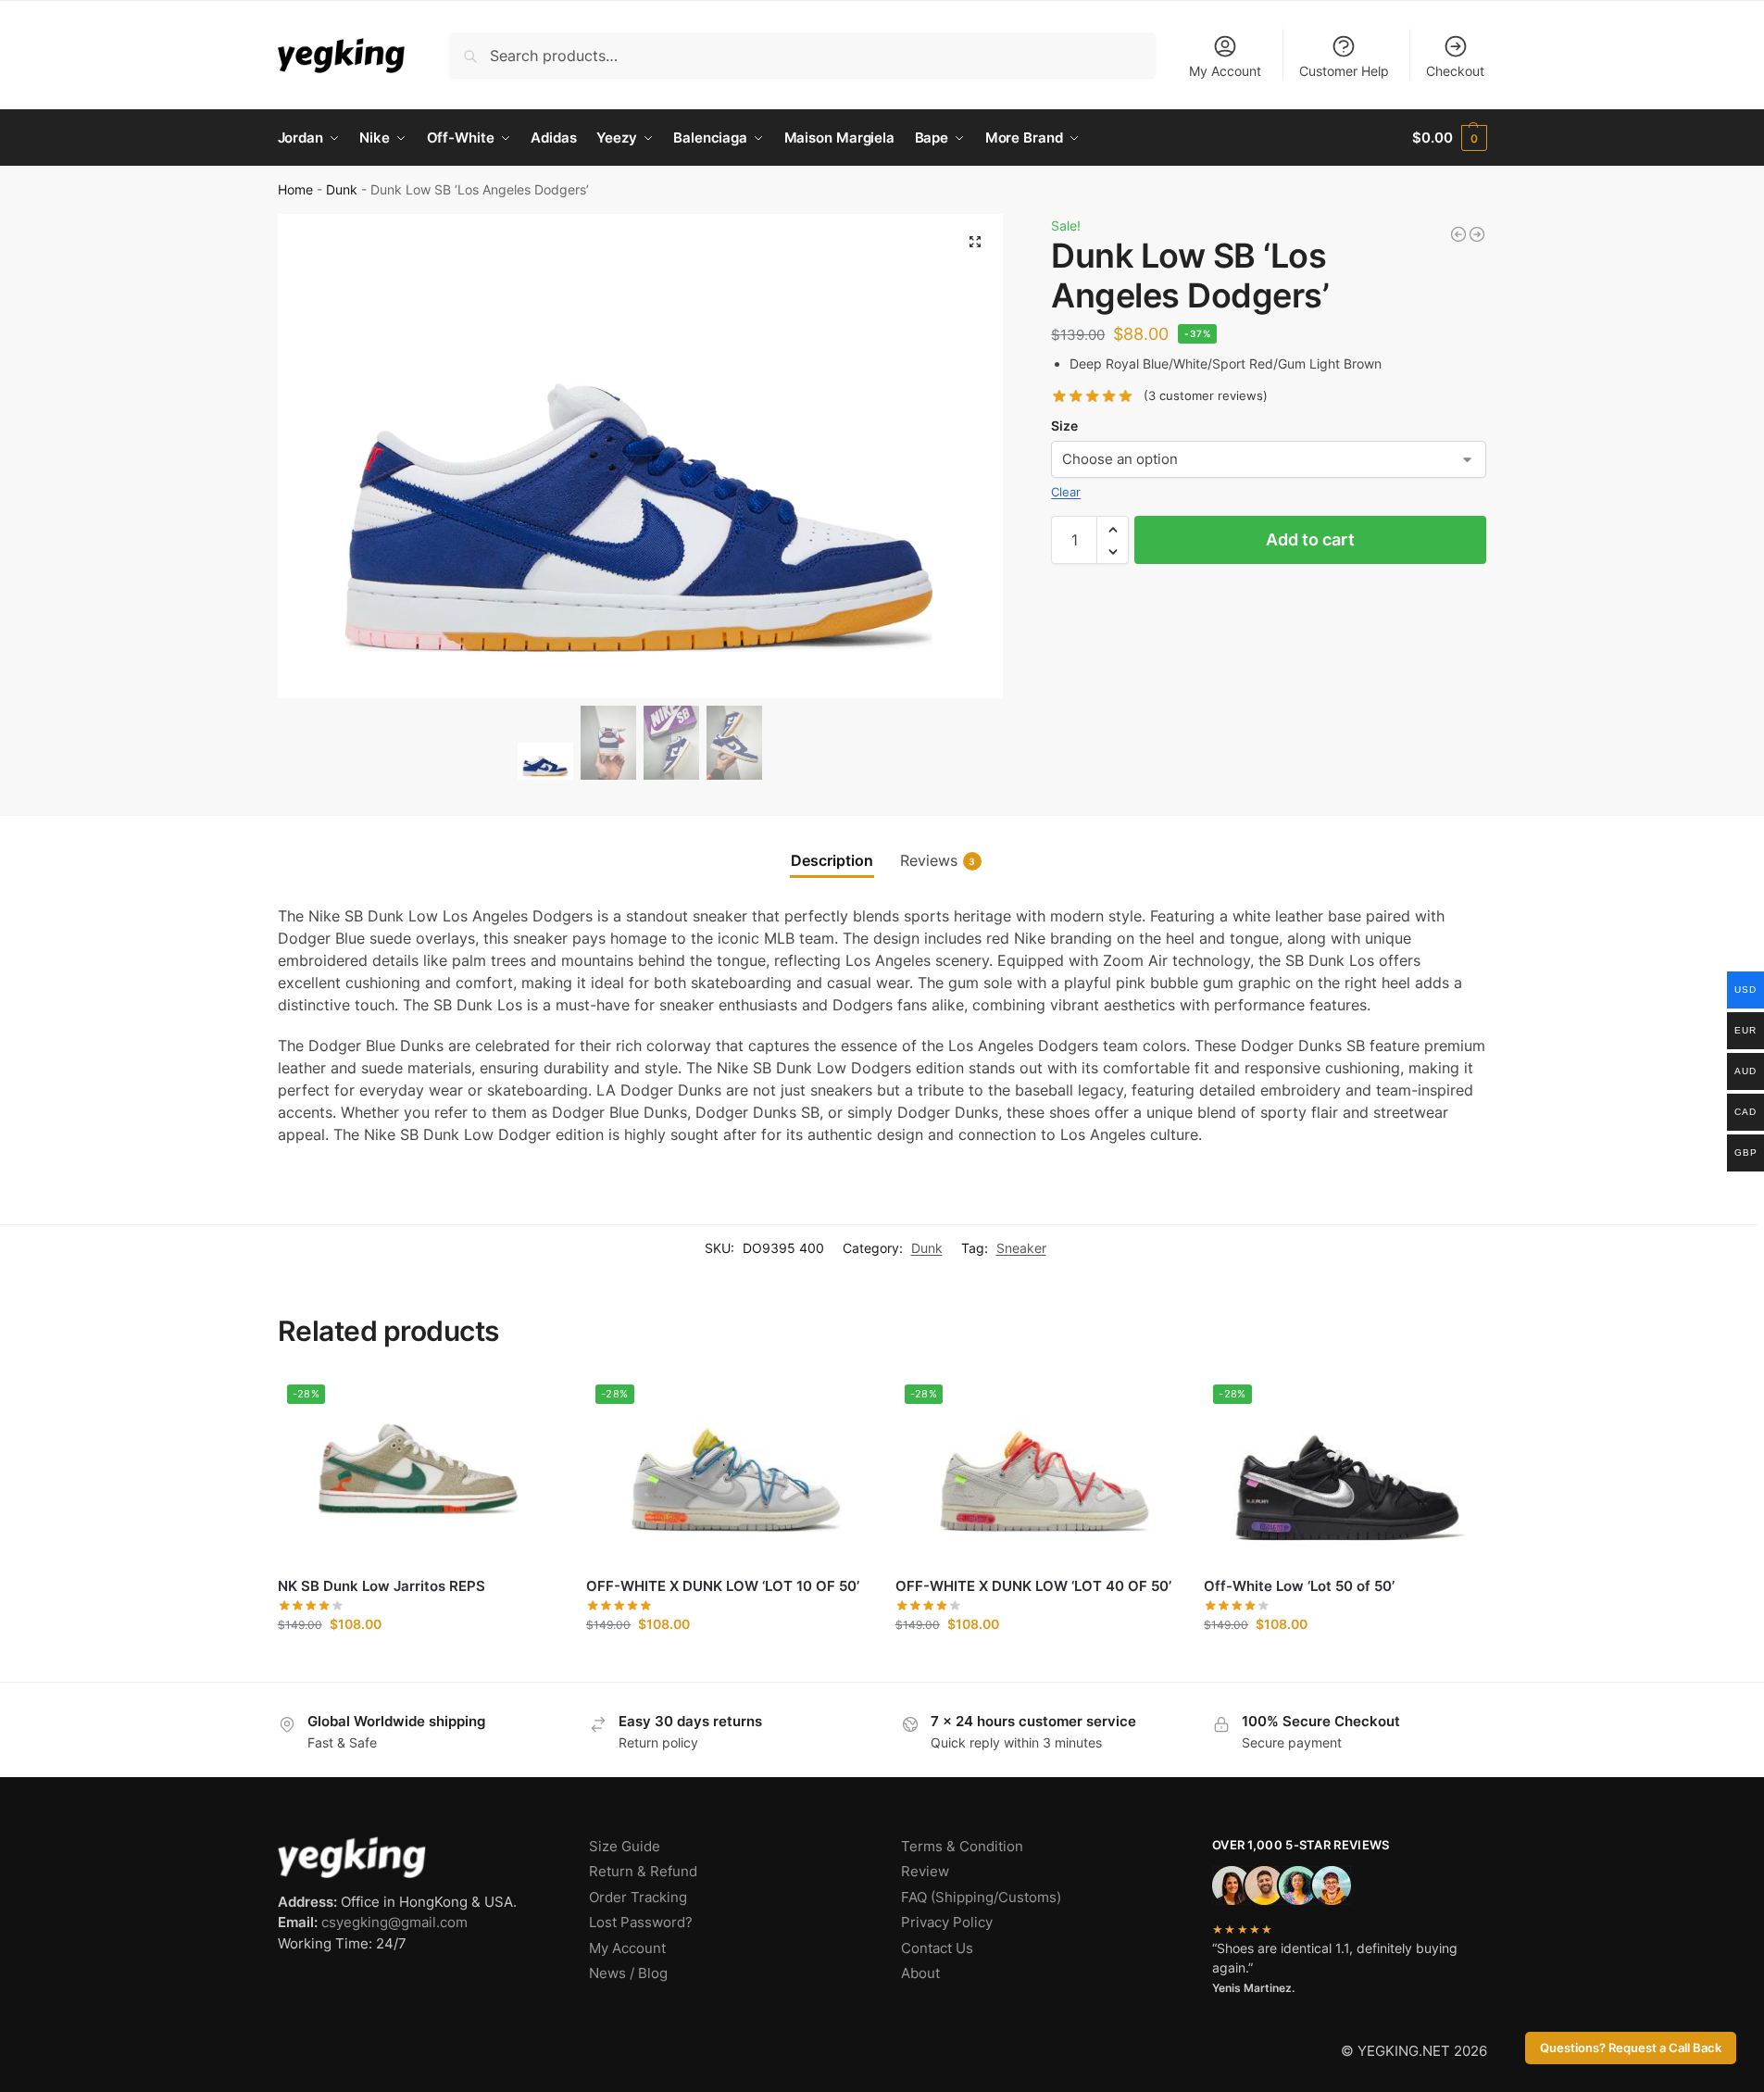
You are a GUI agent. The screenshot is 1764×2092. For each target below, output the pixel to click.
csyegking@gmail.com (394, 1922)
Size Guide (625, 1846)
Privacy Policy (947, 1922)
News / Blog (628, 1973)
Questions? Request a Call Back (1631, 2048)
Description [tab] (832, 860)
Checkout (1455, 71)
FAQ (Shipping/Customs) (981, 1897)
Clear (1066, 492)
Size (1064, 426)
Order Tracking (638, 1897)
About (920, 1973)
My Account (1225, 71)
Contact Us (937, 1948)
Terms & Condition (962, 1846)
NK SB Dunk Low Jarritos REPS (382, 1586)
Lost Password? (641, 1922)
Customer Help (1344, 71)
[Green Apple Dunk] (1458, 234)
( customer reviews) (1206, 397)
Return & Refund (643, 1871)
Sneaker (1021, 1248)
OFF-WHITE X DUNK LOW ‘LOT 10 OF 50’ (723, 1586)
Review (925, 1871)
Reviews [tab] (938, 860)
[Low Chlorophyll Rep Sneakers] (1477, 234)
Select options (418, 1663)
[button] (1449, 138)
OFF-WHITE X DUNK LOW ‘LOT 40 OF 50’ (1033, 1586)
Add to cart (1310, 540)
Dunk (342, 190)
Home (295, 190)
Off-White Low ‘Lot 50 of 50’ (1299, 1586)
